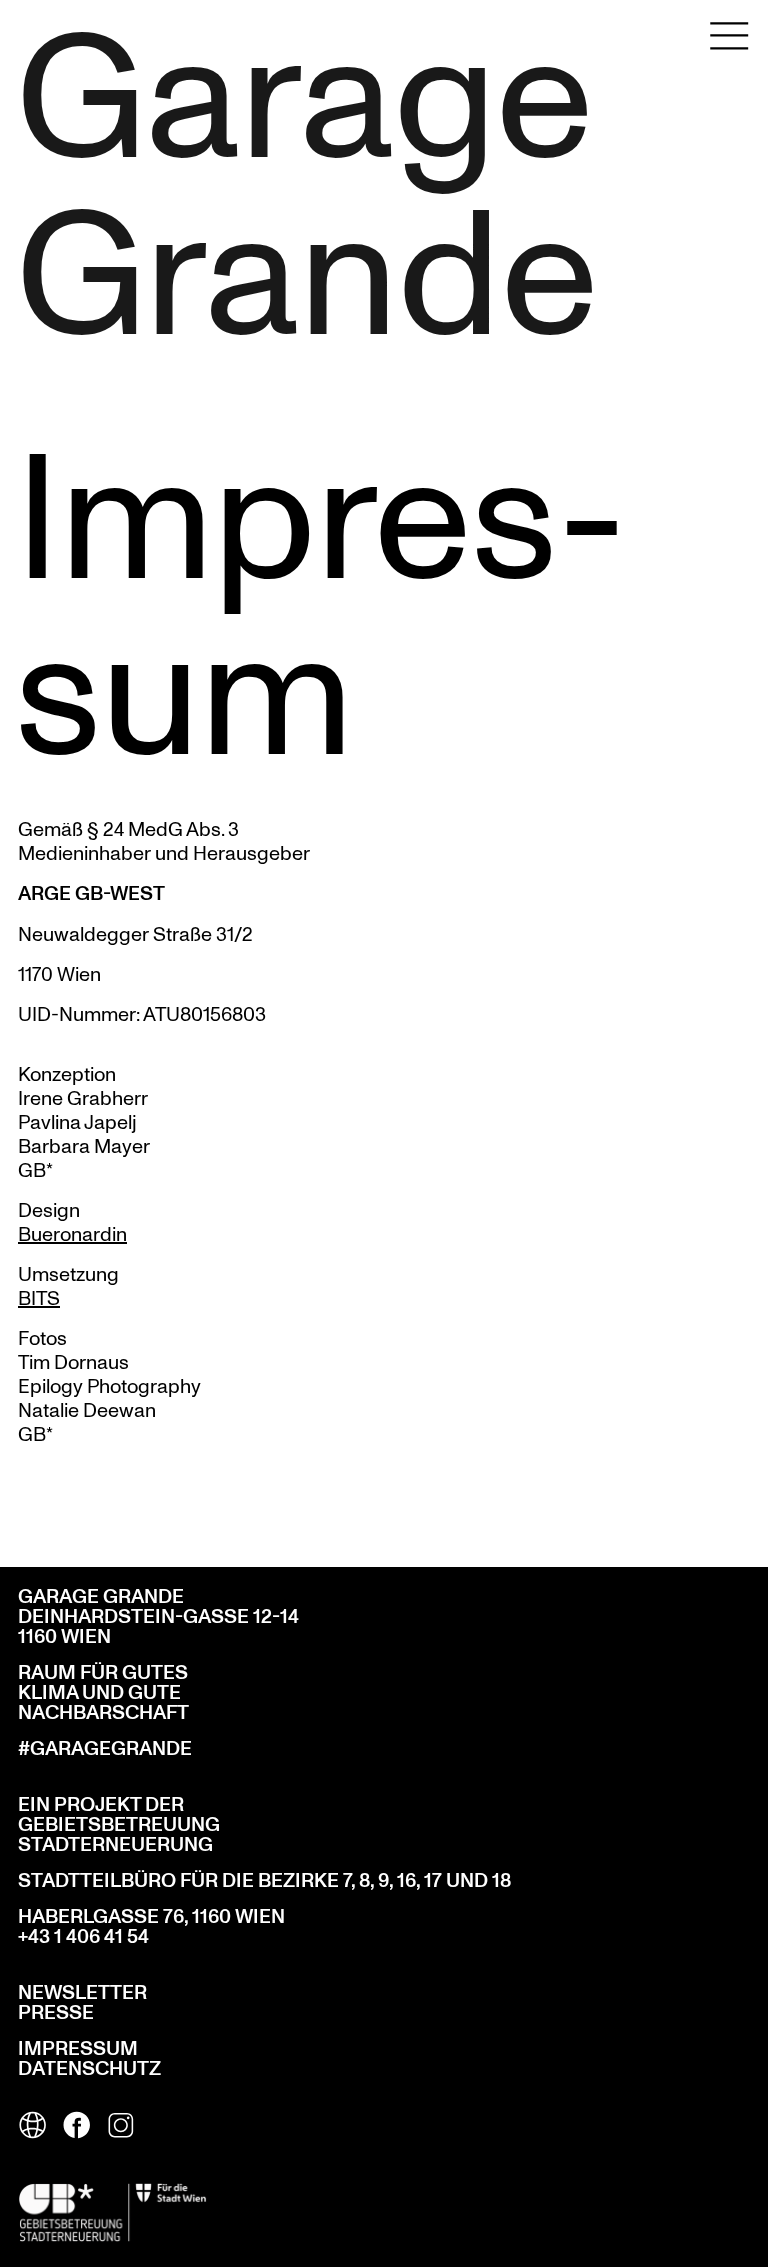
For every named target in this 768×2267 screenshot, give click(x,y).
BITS (39, 1297)
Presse (56, 2013)
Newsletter (82, 1993)
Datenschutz (89, 2069)
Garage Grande (266, 179)
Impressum (78, 2049)
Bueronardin (72, 1233)
